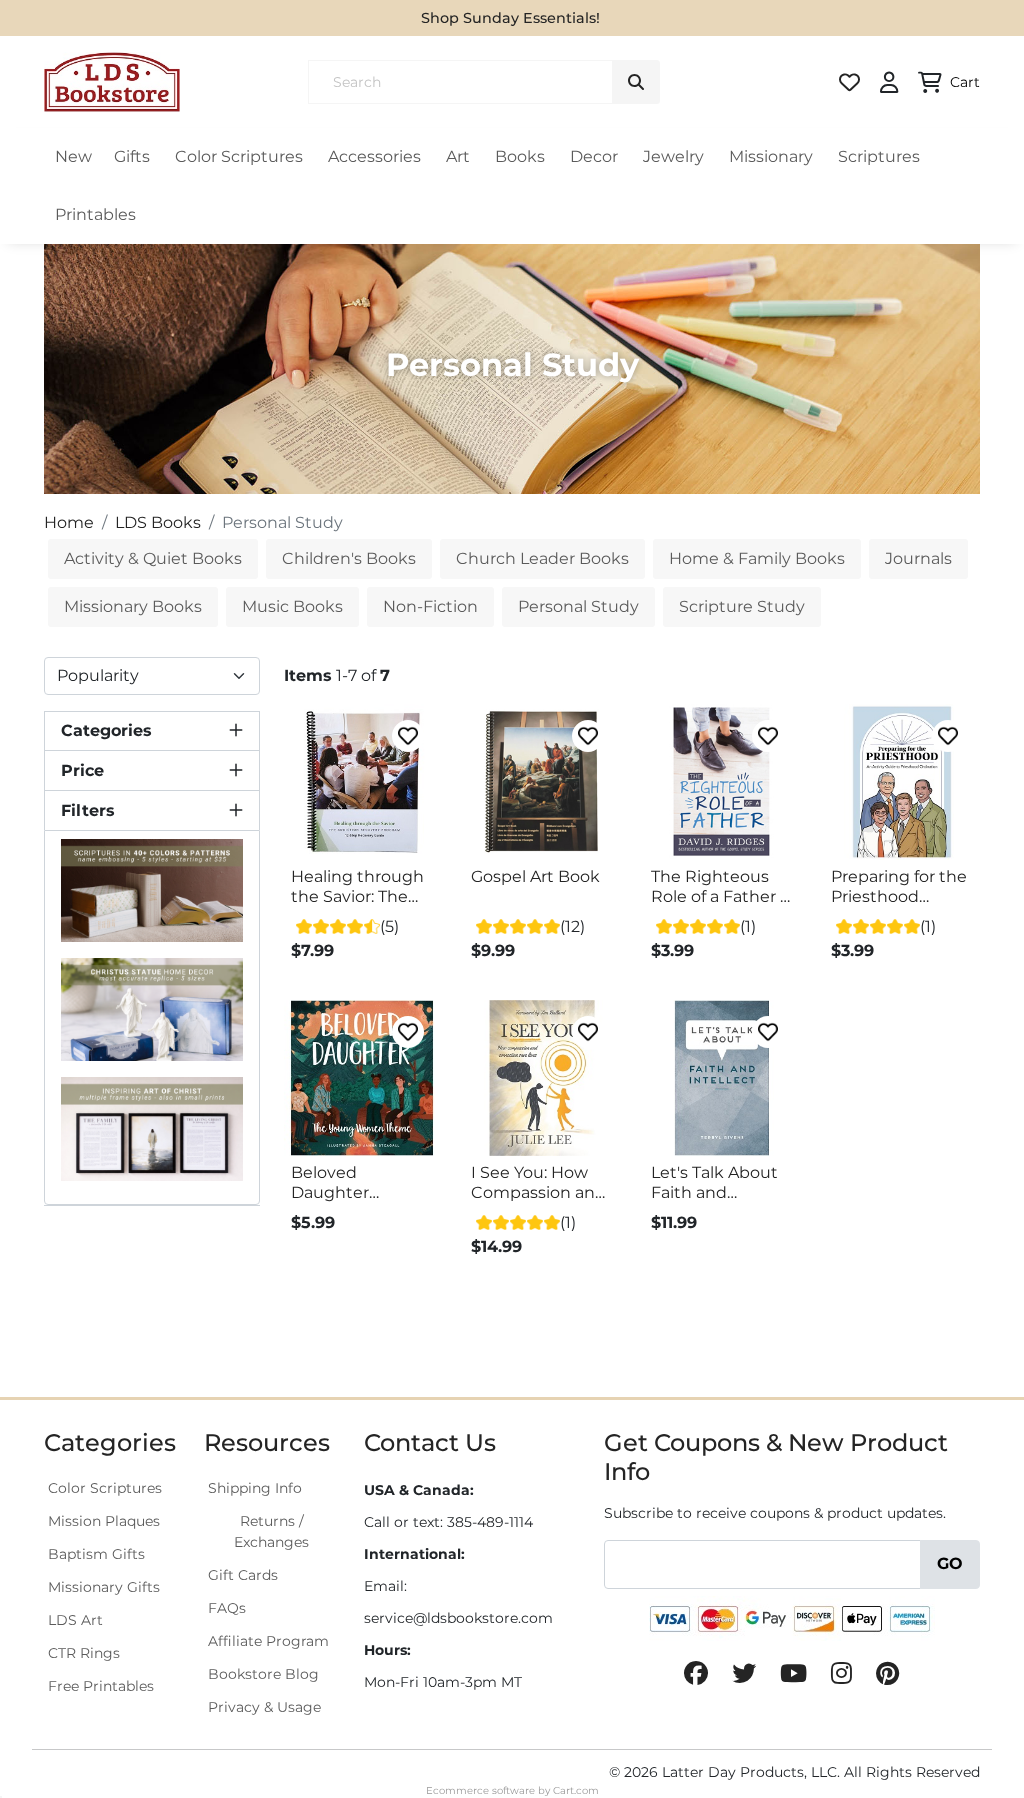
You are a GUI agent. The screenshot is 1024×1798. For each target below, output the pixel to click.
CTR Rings (84, 1653)
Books (520, 156)
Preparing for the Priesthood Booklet (899, 887)
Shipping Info (255, 1488)
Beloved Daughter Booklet (330, 1183)
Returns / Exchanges (271, 1531)
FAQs (227, 1608)
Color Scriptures (239, 156)
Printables (95, 214)
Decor (594, 156)
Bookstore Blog (263, 1674)
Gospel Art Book (535, 876)
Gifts (132, 156)
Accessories (374, 156)
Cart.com (576, 1790)
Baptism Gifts (96, 1554)
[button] (152, 731)
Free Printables (101, 1686)
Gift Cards (243, 1575)
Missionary (771, 156)
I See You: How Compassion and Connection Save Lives (539, 1183)
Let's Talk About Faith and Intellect (714, 1183)
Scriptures (879, 156)
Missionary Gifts (104, 1587)
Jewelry (673, 156)
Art (458, 156)
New (73, 156)
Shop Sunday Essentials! (510, 18)
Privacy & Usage (264, 1707)
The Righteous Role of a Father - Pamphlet (718, 887)
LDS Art (75, 1620)
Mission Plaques (104, 1521)
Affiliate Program (268, 1641)
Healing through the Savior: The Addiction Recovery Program (357, 887)
